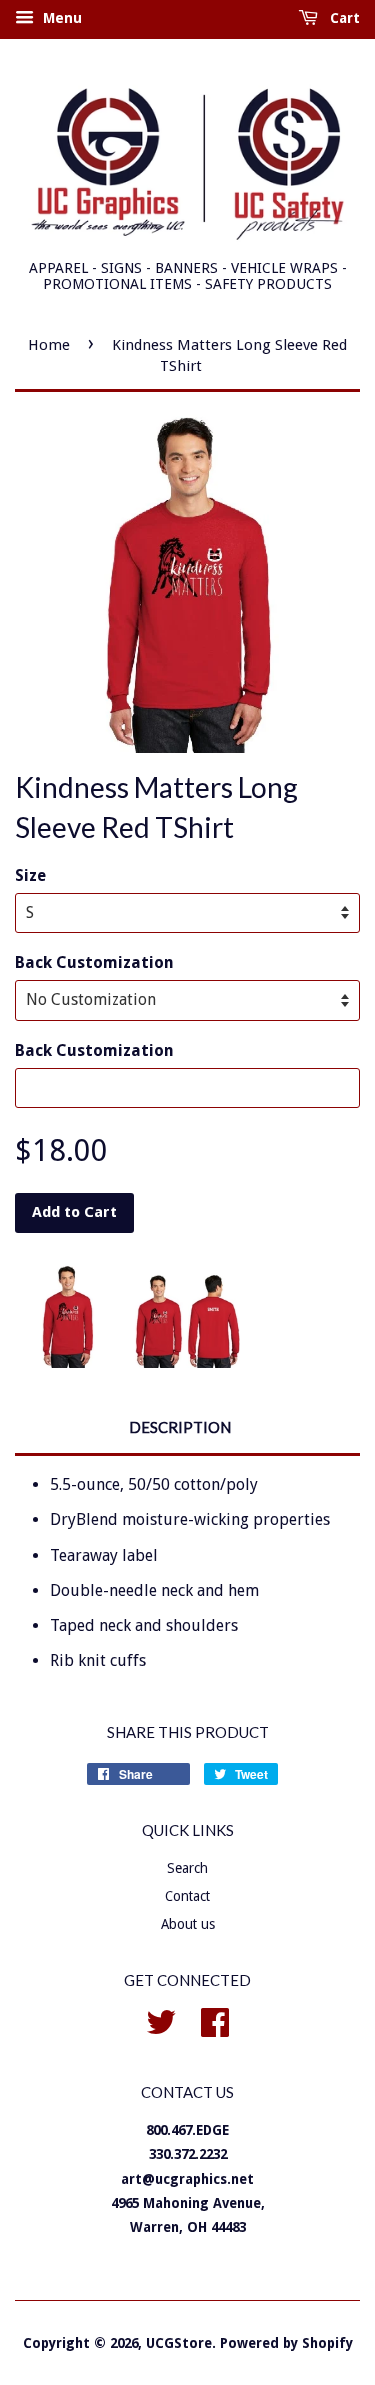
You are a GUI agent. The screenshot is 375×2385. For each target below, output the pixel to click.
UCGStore (179, 2343)
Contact (187, 1896)
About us (188, 1924)
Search (187, 1868)
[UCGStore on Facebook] (215, 2020)
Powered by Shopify (286, 2343)
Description (180, 1427)
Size (30, 875)
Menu (60, 18)
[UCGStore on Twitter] (161, 2020)
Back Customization (94, 962)
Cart (343, 18)
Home (49, 345)
